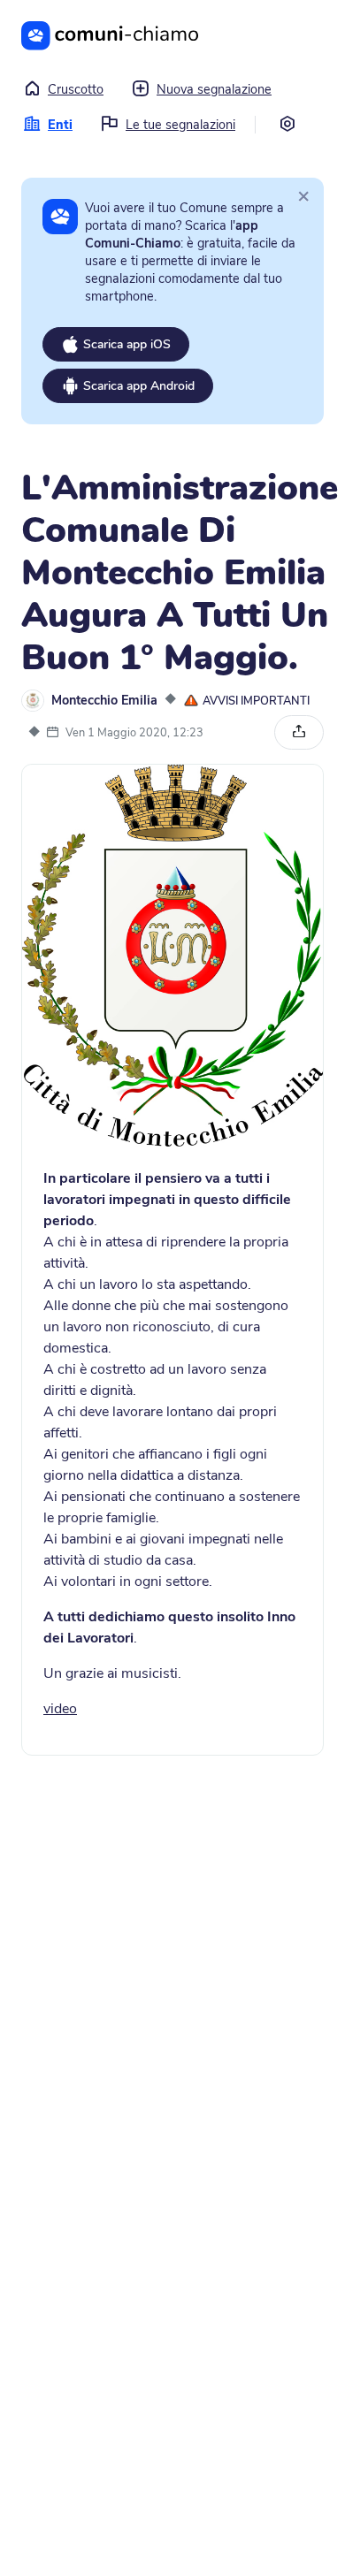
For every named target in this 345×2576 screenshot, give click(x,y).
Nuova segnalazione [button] (214, 89)
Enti (60, 125)
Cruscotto (76, 89)
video (60, 1709)
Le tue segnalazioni (180, 125)
